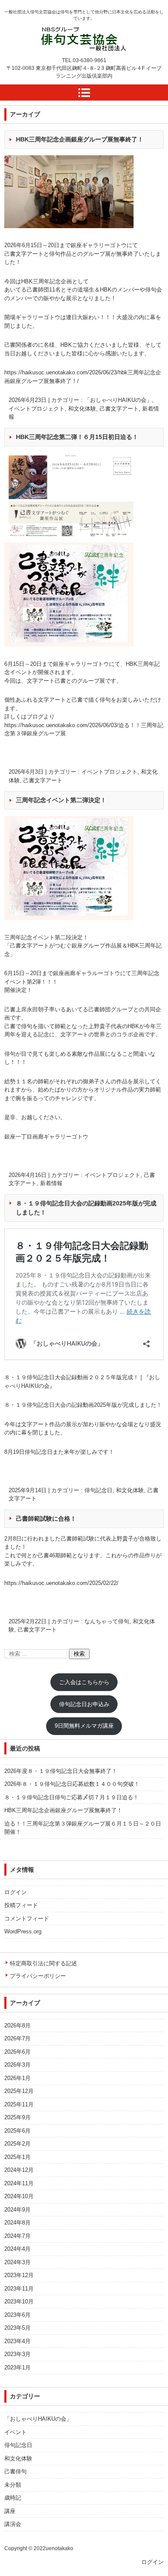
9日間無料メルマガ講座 (84, 1726)
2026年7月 (17, 2038)
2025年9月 (17, 2117)
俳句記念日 (98, 1490)
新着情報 (51, 1183)
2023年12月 (19, 2275)
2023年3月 (17, 2354)
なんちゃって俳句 (107, 1621)
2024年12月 (19, 2170)
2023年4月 (17, 2341)
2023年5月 (17, 2328)
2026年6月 (17, 2052)
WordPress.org (23, 1931)
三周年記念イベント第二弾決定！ (61, 800)
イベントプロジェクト (37, 409)
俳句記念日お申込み (84, 1704)
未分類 (13, 2485)
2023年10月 (19, 2301)
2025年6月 (17, 2131)
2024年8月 (17, 2223)
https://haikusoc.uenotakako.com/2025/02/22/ (61, 1583)
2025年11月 (19, 2104)
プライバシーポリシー (38, 1976)
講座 (10, 2511)
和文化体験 (82, 409)
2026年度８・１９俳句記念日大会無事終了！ (61, 1771)
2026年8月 (17, 2025)
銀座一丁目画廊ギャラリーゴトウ (46, 1137)
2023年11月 (19, 2289)
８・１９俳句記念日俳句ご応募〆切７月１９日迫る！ (72, 1797)
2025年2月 (17, 2144)
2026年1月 (17, 2078)
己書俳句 (16, 2471)
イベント (16, 2432)
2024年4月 (17, 2249)
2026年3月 (17, 2065)
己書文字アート (119, 409)
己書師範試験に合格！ (46, 1519)
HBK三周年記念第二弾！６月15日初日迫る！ (77, 437)
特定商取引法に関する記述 (44, 1963)
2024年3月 (17, 2262)
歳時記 (13, 2498)
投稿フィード (21, 1905)
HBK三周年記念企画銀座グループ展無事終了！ (80, 139)
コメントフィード (27, 1919)
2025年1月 (17, 2157)
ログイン (16, 1892)
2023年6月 (17, 2315)
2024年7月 (17, 2236)
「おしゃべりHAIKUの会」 (118, 400)
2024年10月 (19, 2196)
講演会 (13, 2524)
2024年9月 (17, 2210)
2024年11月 (19, 2183)
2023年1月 (17, 2367)
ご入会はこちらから (84, 1682)
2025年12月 (19, 2091)
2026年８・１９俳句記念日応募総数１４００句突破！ (72, 1784)
